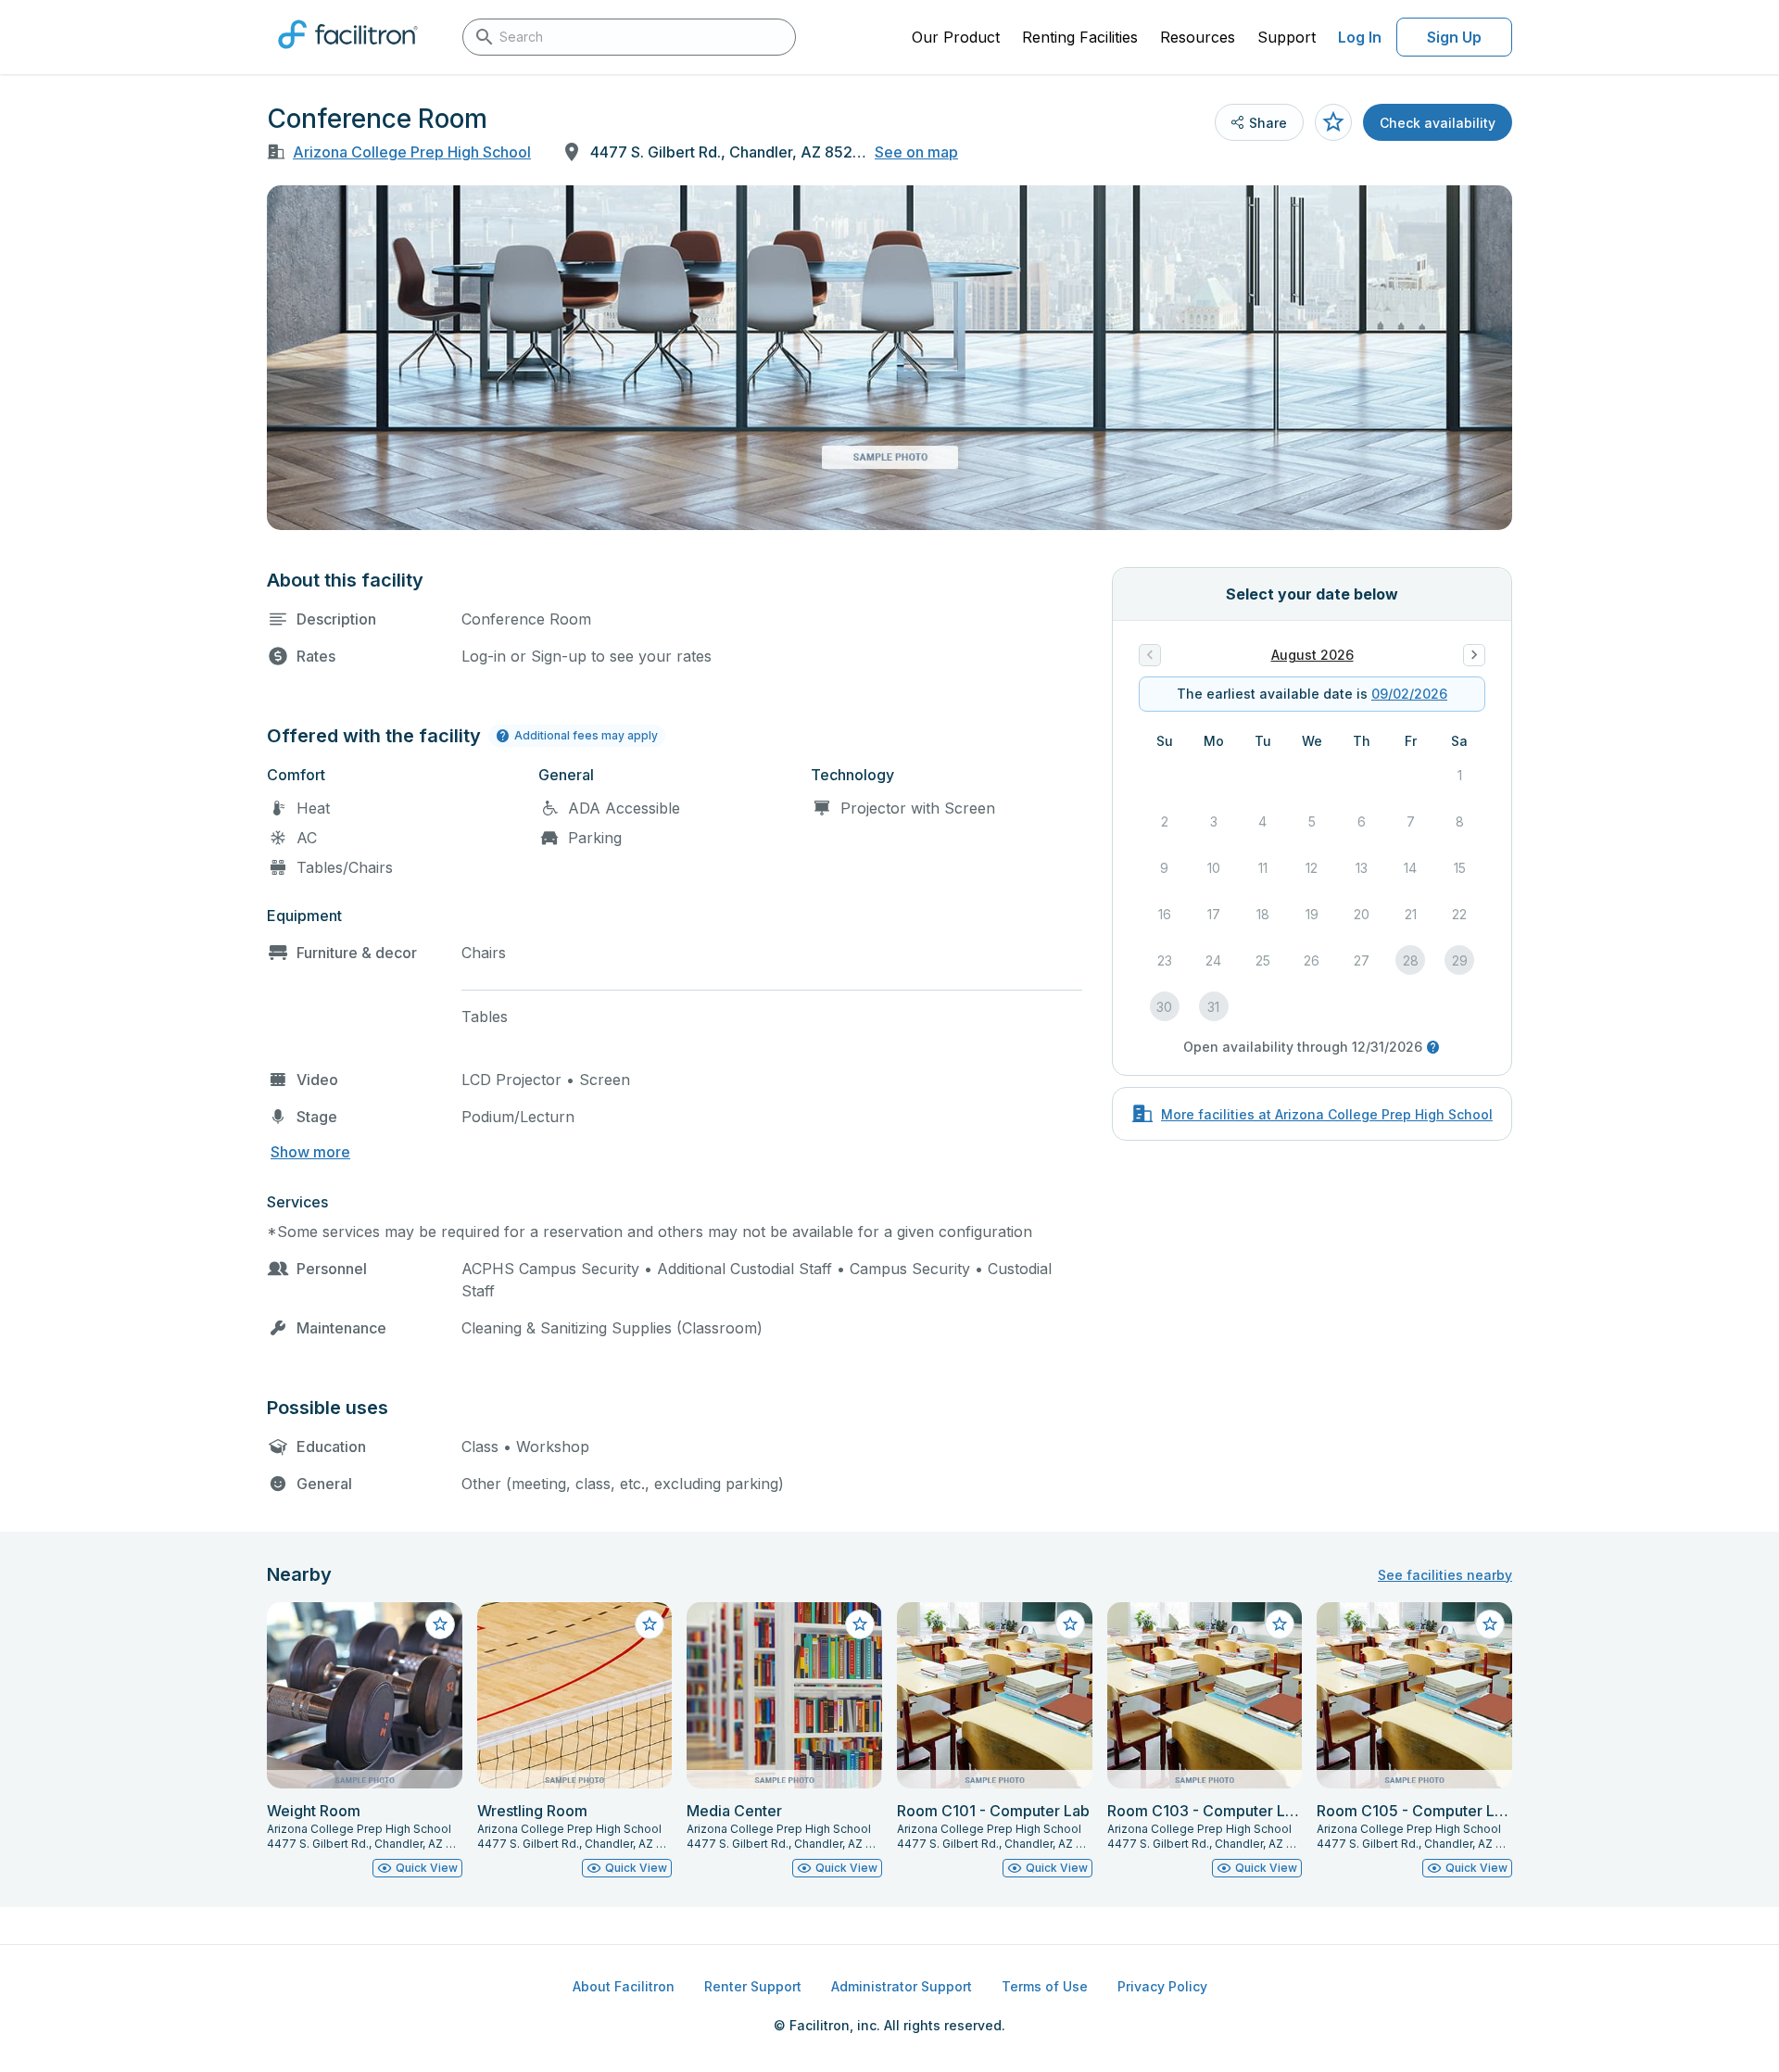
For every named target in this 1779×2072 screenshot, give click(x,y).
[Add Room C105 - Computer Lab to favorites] (1490, 1624)
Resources (1198, 37)
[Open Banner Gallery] (889, 358)
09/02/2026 (1409, 694)
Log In (1360, 37)
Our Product (956, 37)
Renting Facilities (1080, 37)
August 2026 (1312, 655)
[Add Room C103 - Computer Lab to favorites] (1280, 1624)
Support (1287, 37)
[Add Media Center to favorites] (860, 1624)
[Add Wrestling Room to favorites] (650, 1624)
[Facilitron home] (348, 55)
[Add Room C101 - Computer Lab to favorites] (1070, 1624)
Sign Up (1454, 37)
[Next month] (1474, 655)
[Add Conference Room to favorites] (1333, 122)
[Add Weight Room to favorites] (440, 1624)
